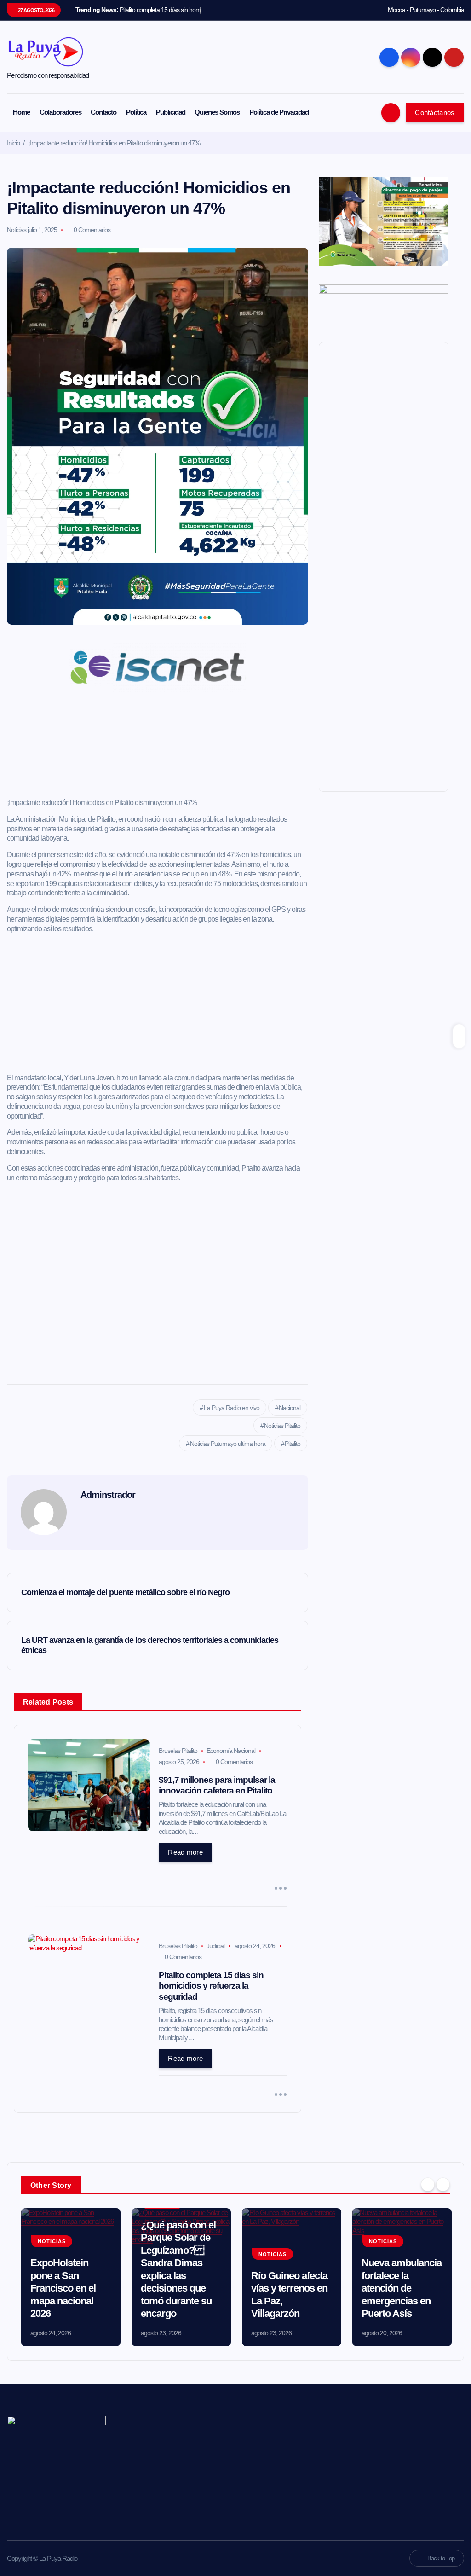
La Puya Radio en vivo (232, 1408)
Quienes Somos (217, 112)
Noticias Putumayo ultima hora (228, 1444)
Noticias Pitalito (282, 1426)
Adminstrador (108, 1495)
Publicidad (171, 112)
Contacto (103, 112)
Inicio (13, 143)
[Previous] (428, 2184)
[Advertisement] (158, 748)
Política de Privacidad (279, 112)
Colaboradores (60, 112)
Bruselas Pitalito (178, 1751)
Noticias (17, 230)
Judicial (215, 1946)
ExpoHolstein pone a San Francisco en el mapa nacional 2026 (63, 2288)
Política (136, 112)
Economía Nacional (231, 1751)
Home (21, 112)
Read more (185, 1852)
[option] (71, 2277)
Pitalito (293, 1444)
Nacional (290, 1408)
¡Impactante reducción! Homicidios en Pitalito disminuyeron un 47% (114, 143)
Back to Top (441, 2558)
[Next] (443, 2184)
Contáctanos (435, 113)
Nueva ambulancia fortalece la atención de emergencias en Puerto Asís (402, 2288)
